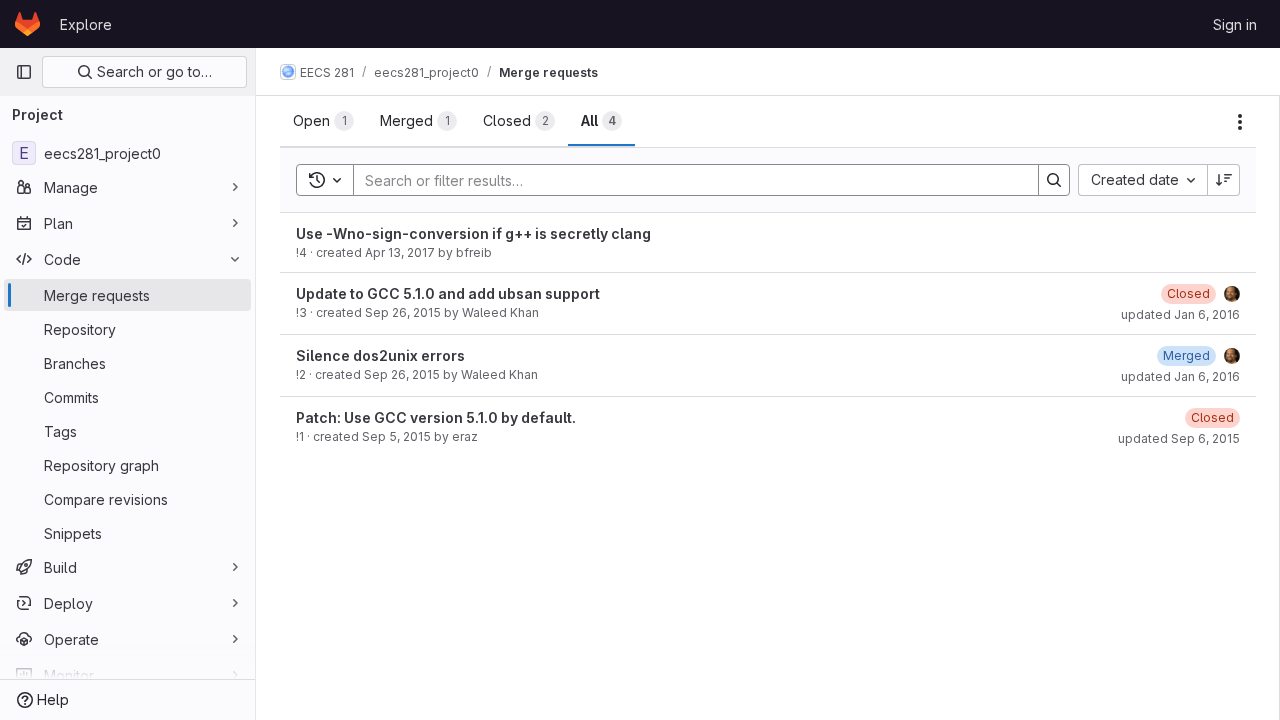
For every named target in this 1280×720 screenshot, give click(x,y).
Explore (86, 24)
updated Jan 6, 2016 (1180, 314)
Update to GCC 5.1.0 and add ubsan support (448, 293)
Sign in (1235, 24)
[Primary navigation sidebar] (24, 72)
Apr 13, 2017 (400, 252)
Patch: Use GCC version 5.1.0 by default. (436, 417)
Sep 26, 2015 (403, 312)
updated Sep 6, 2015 (1179, 438)
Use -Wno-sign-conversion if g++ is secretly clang (473, 233)
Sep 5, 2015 (396, 436)
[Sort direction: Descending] (1224, 180)
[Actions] (1240, 122)
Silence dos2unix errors (380, 355)
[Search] (1054, 180)
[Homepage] (27, 24)
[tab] (323, 121)
